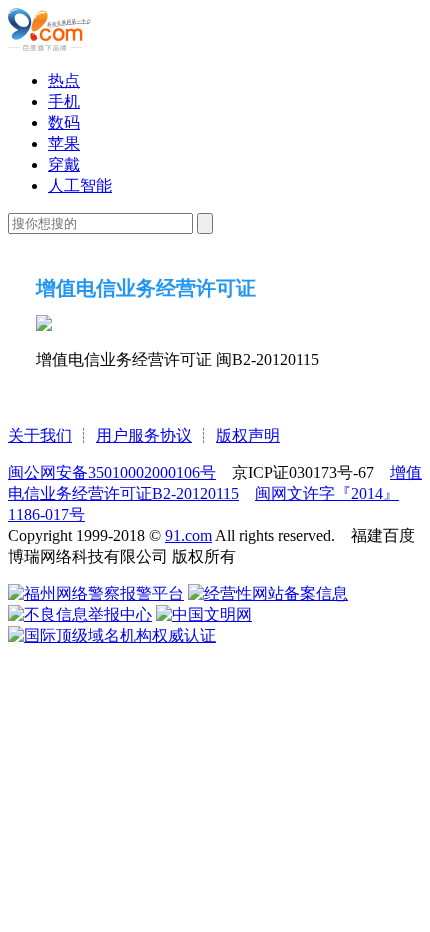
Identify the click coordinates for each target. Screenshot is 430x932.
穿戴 (64, 164)
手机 (64, 101)
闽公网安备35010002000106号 (112, 472)
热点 (64, 80)
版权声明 (248, 435)
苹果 (64, 143)
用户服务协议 (144, 435)
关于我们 (40, 435)
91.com (188, 535)
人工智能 (80, 185)
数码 (64, 122)
